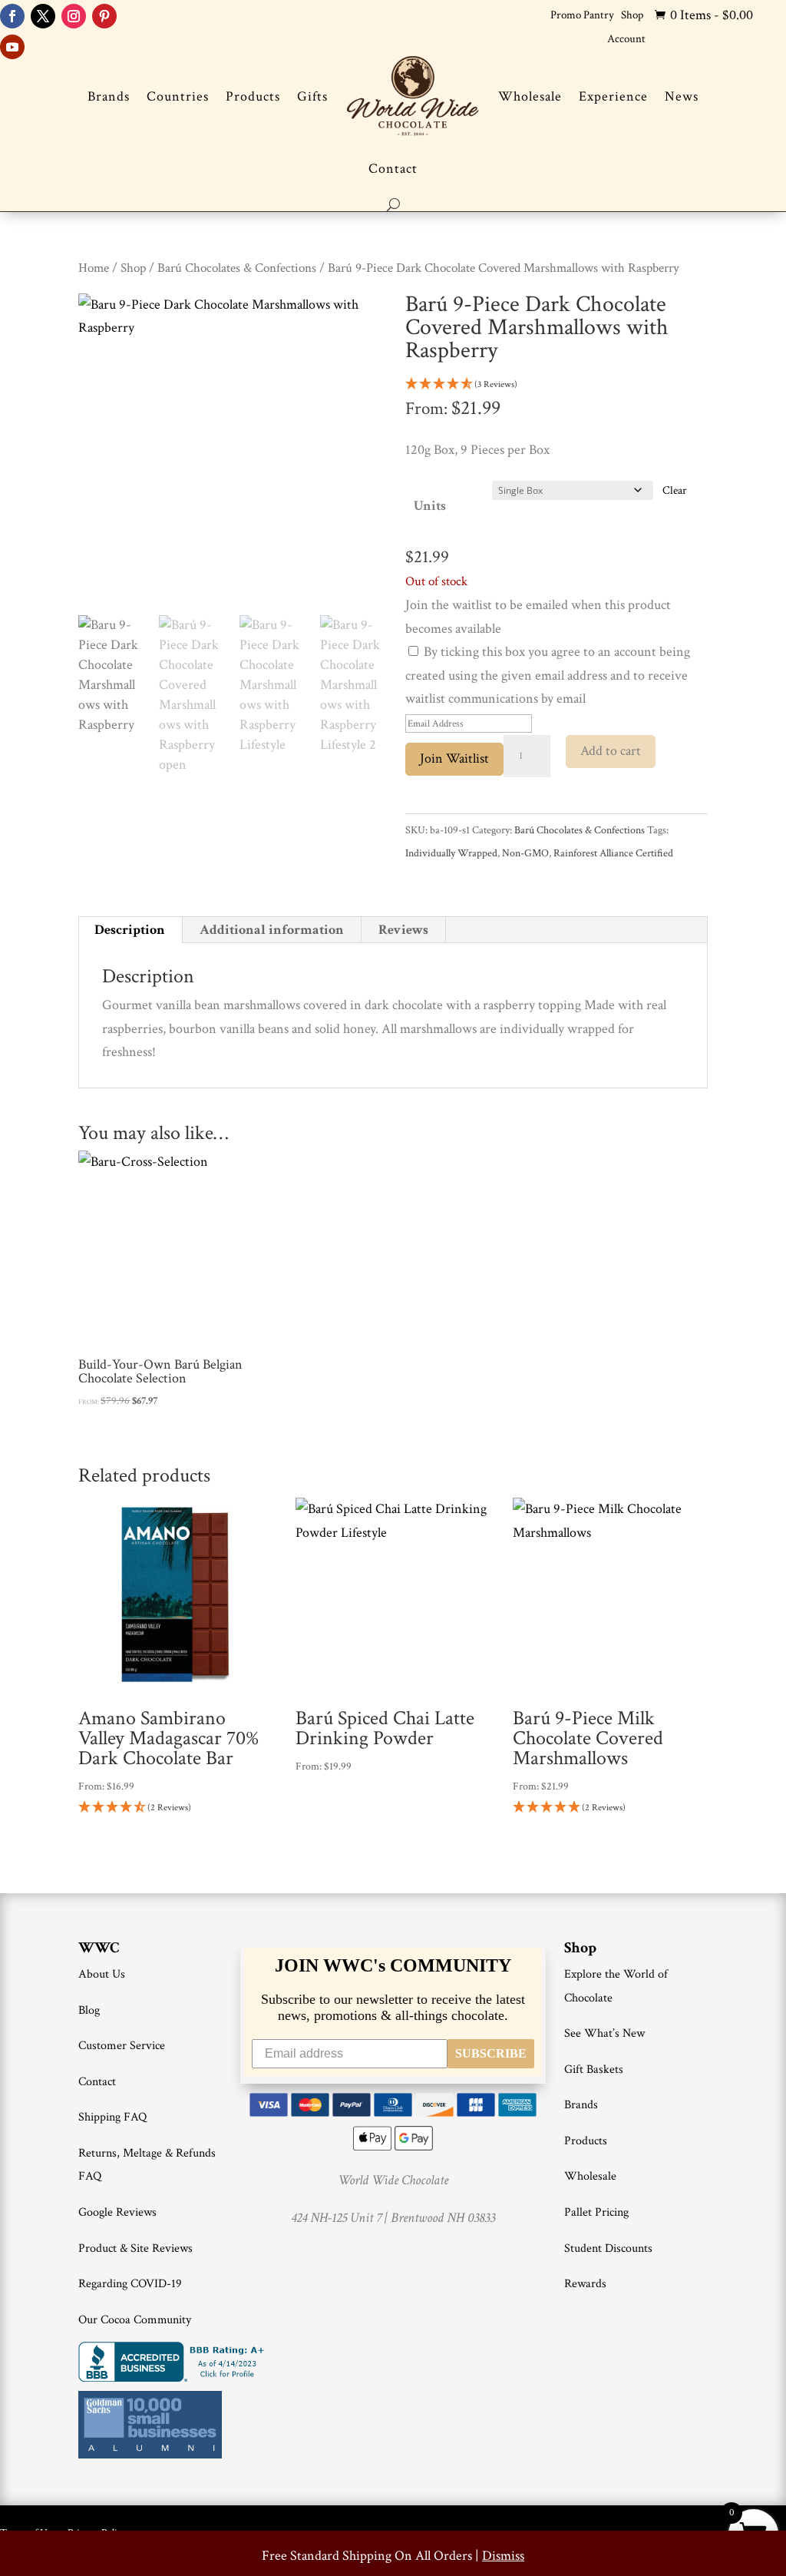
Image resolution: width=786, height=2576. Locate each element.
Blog (89, 2010)
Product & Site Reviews (135, 2248)
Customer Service (122, 2046)
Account (626, 39)
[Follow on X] (43, 16)
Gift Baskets (594, 2069)
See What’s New (604, 2033)
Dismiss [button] (503, 2556)
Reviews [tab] (403, 930)
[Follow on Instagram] (74, 16)
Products (253, 96)
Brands (109, 96)
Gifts (312, 96)
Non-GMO (525, 853)
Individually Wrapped (451, 853)
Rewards (585, 2284)
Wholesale (530, 96)
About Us (102, 1974)
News (682, 96)
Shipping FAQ (112, 2117)
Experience (613, 96)
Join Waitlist (454, 758)
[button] (556, 385)
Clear (675, 490)
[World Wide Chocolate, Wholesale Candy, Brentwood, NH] (174, 2362)
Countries (178, 96)
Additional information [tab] (272, 930)
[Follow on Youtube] (12, 47)
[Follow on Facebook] (12, 16)
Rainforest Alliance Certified (613, 853)
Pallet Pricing (596, 2212)
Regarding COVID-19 (130, 2284)
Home (94, 268)
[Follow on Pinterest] (104, 16)
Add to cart (611, 751)
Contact (393, 169)
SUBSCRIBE (491, 2053)
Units (430, 506)
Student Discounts (608, 2248)
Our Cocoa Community (135, 2320)
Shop (632, 15)
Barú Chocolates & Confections (237, 268)
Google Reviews (117, 2212)
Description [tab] (130, 930)
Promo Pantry (582, 15)
